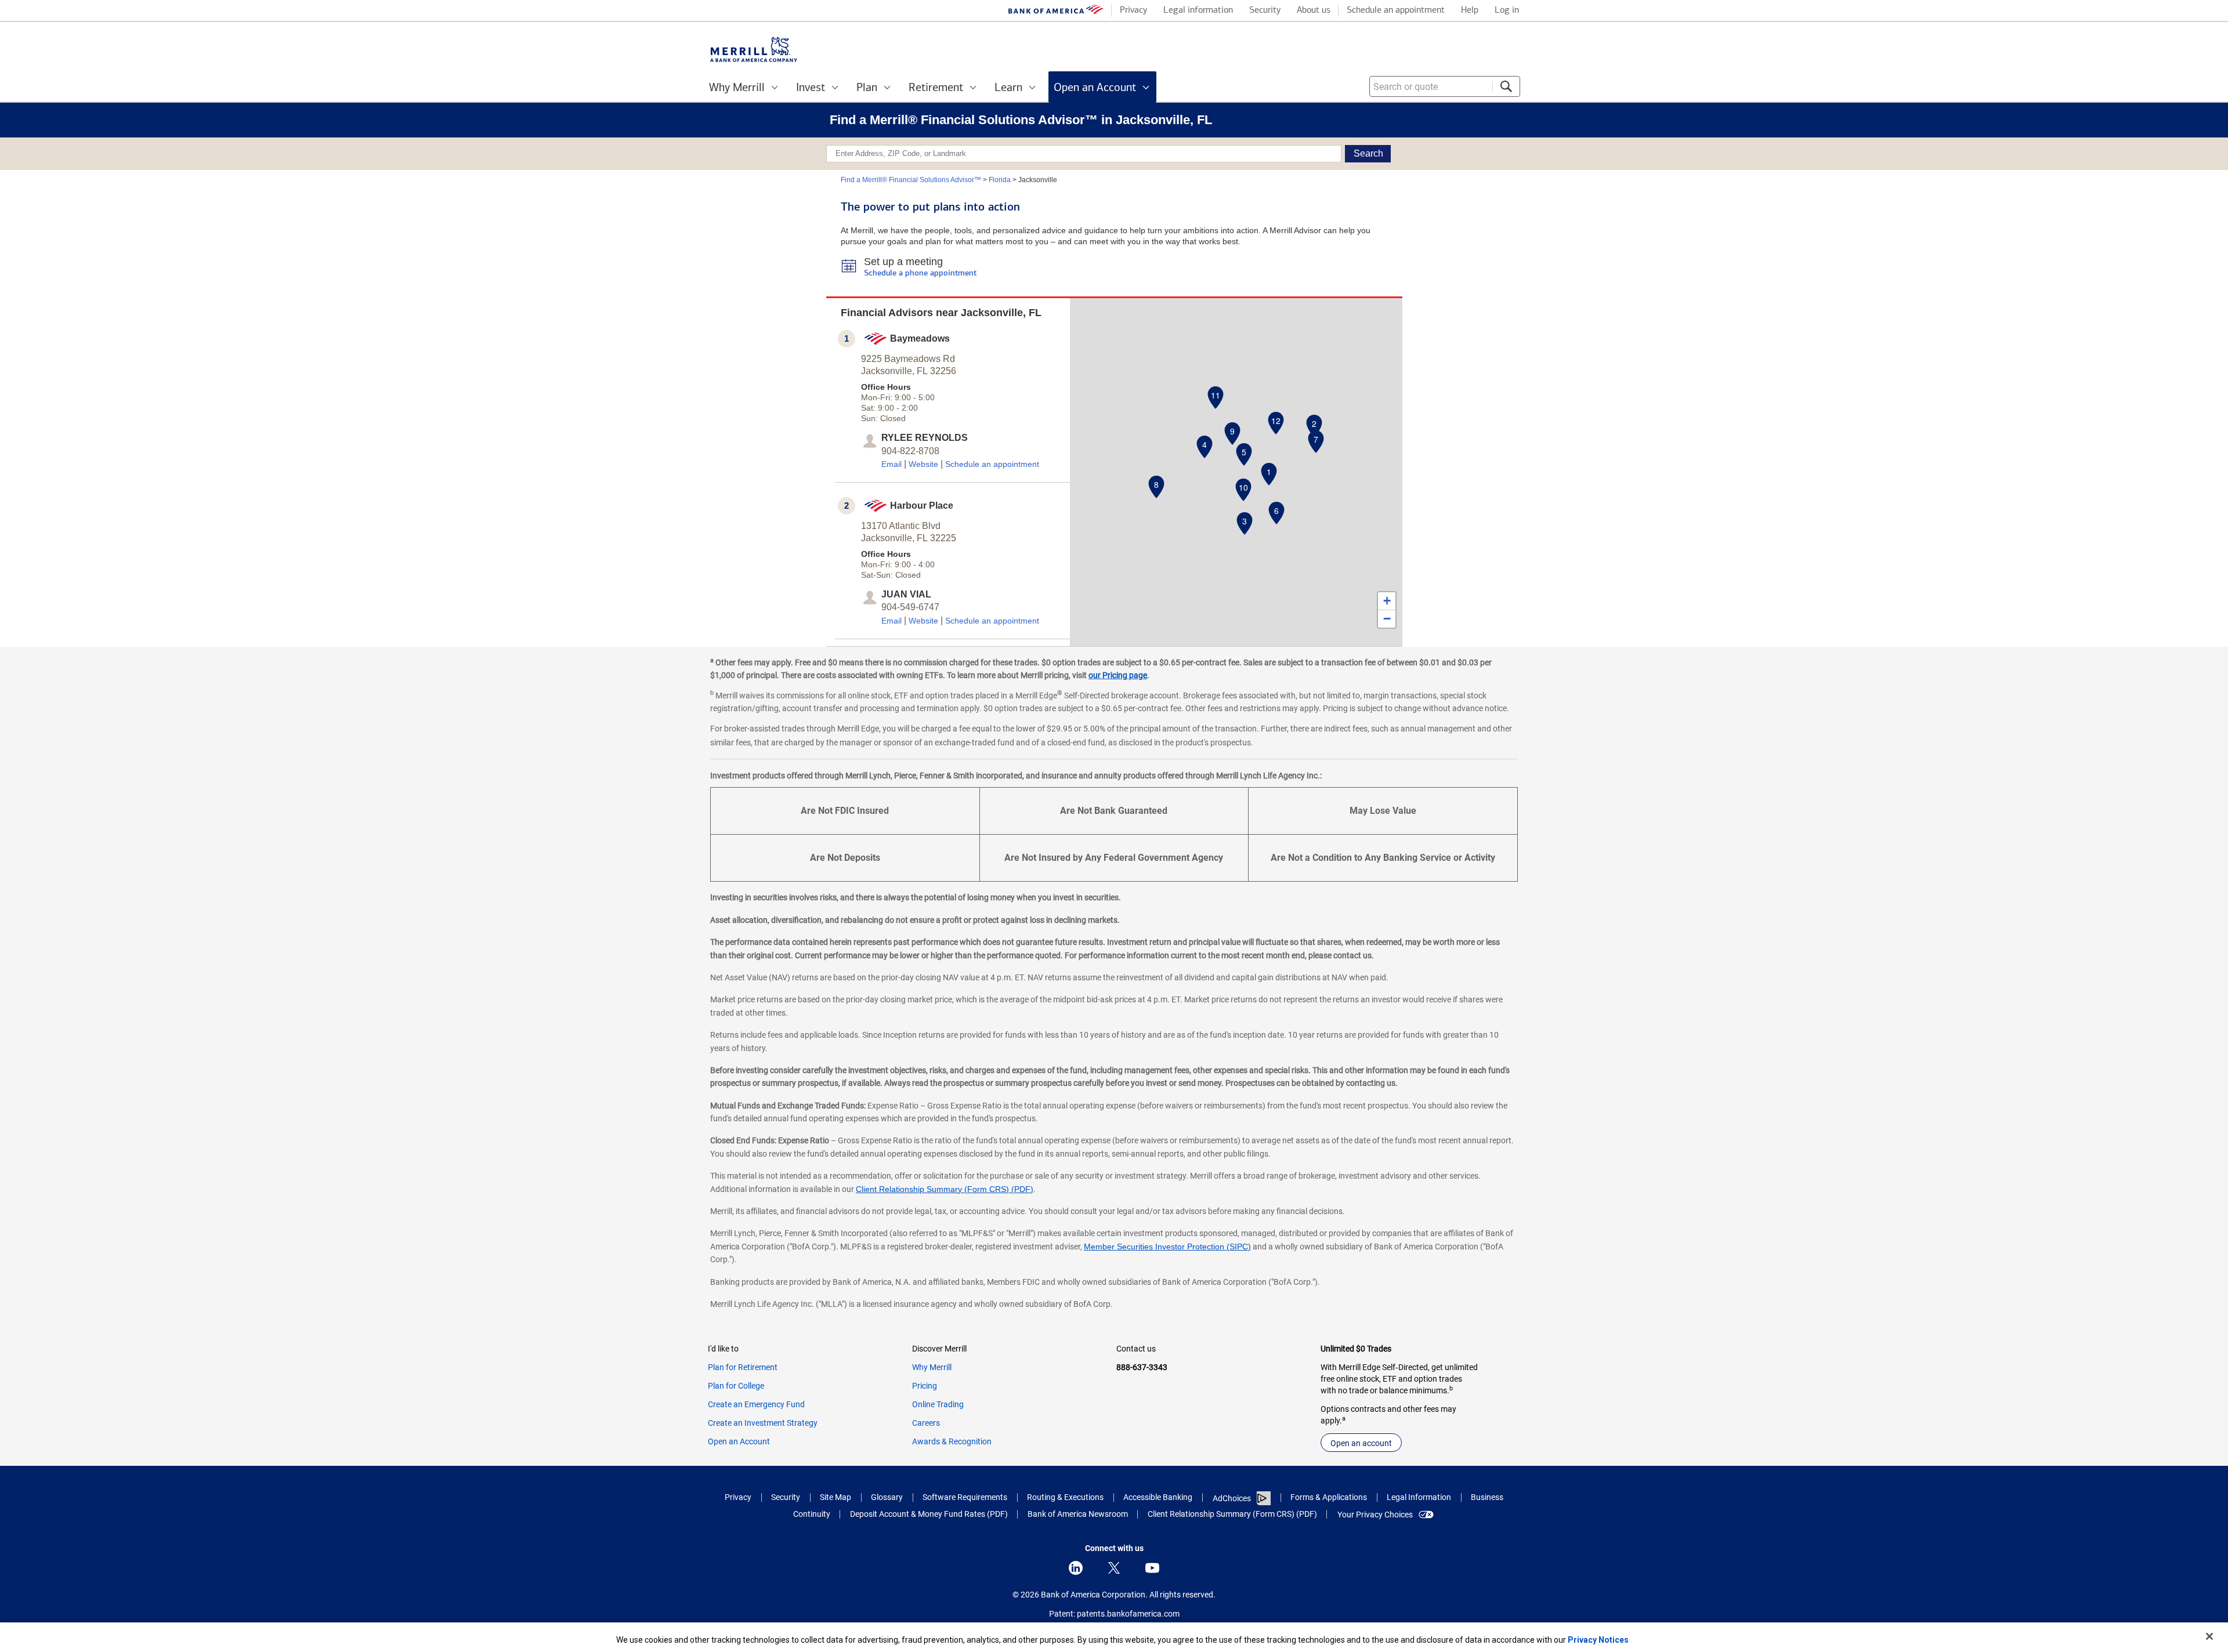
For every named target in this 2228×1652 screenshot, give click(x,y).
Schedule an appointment (992, 464)
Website (923, 464)
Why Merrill (932, 1367)
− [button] (1387, 619)
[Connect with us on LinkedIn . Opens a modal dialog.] (1076, 1568)
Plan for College (736, 1386)
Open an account (1361, 1443)
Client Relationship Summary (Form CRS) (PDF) (945, 1189)
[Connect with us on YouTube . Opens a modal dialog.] (1152, 1568)
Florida (1000, 180)
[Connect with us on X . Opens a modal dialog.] (1114, 1568)
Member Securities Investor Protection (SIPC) (1167, 1247)
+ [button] (1387, 601)
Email (891, 464)
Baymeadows (920, 338)
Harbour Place (922, 506)
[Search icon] (1506, 86)
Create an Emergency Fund (756, 1404)
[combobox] (1445, 86)
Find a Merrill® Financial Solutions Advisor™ (911, 180)
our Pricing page (1118, 675)
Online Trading (938, 1404)
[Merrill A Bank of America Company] (754, 50)
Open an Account (739, 1441)
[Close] (2209, 1636)
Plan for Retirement (743, 1367)
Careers (926, 1423)
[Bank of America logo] (1056, 12)
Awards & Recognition (952, 1441)
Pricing (925, 1386)
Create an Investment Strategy (763, 1423)
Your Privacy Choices (1375, 1515)
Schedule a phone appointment (920, 273)
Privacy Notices (1598, 1640)
